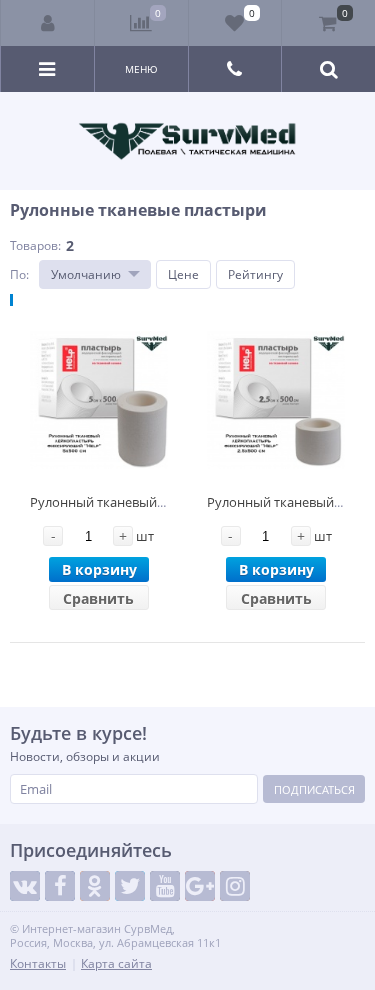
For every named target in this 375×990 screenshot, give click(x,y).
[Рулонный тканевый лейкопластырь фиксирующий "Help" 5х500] (99, 400)
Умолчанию (86, 274)
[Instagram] (235, 886)
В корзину (99, 569)
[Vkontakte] (25, 886)
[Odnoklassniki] (95, 886)
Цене (183, 274)
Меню (141, 69)
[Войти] (48, 23)
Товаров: (35, 245)
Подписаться (314, 789)
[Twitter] (130, 886)
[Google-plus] (200, 886)
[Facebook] (60, 886)
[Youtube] (165, 886)
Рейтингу (255, 274)
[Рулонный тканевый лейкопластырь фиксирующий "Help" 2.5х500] (276, 400)
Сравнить (98, 598)
